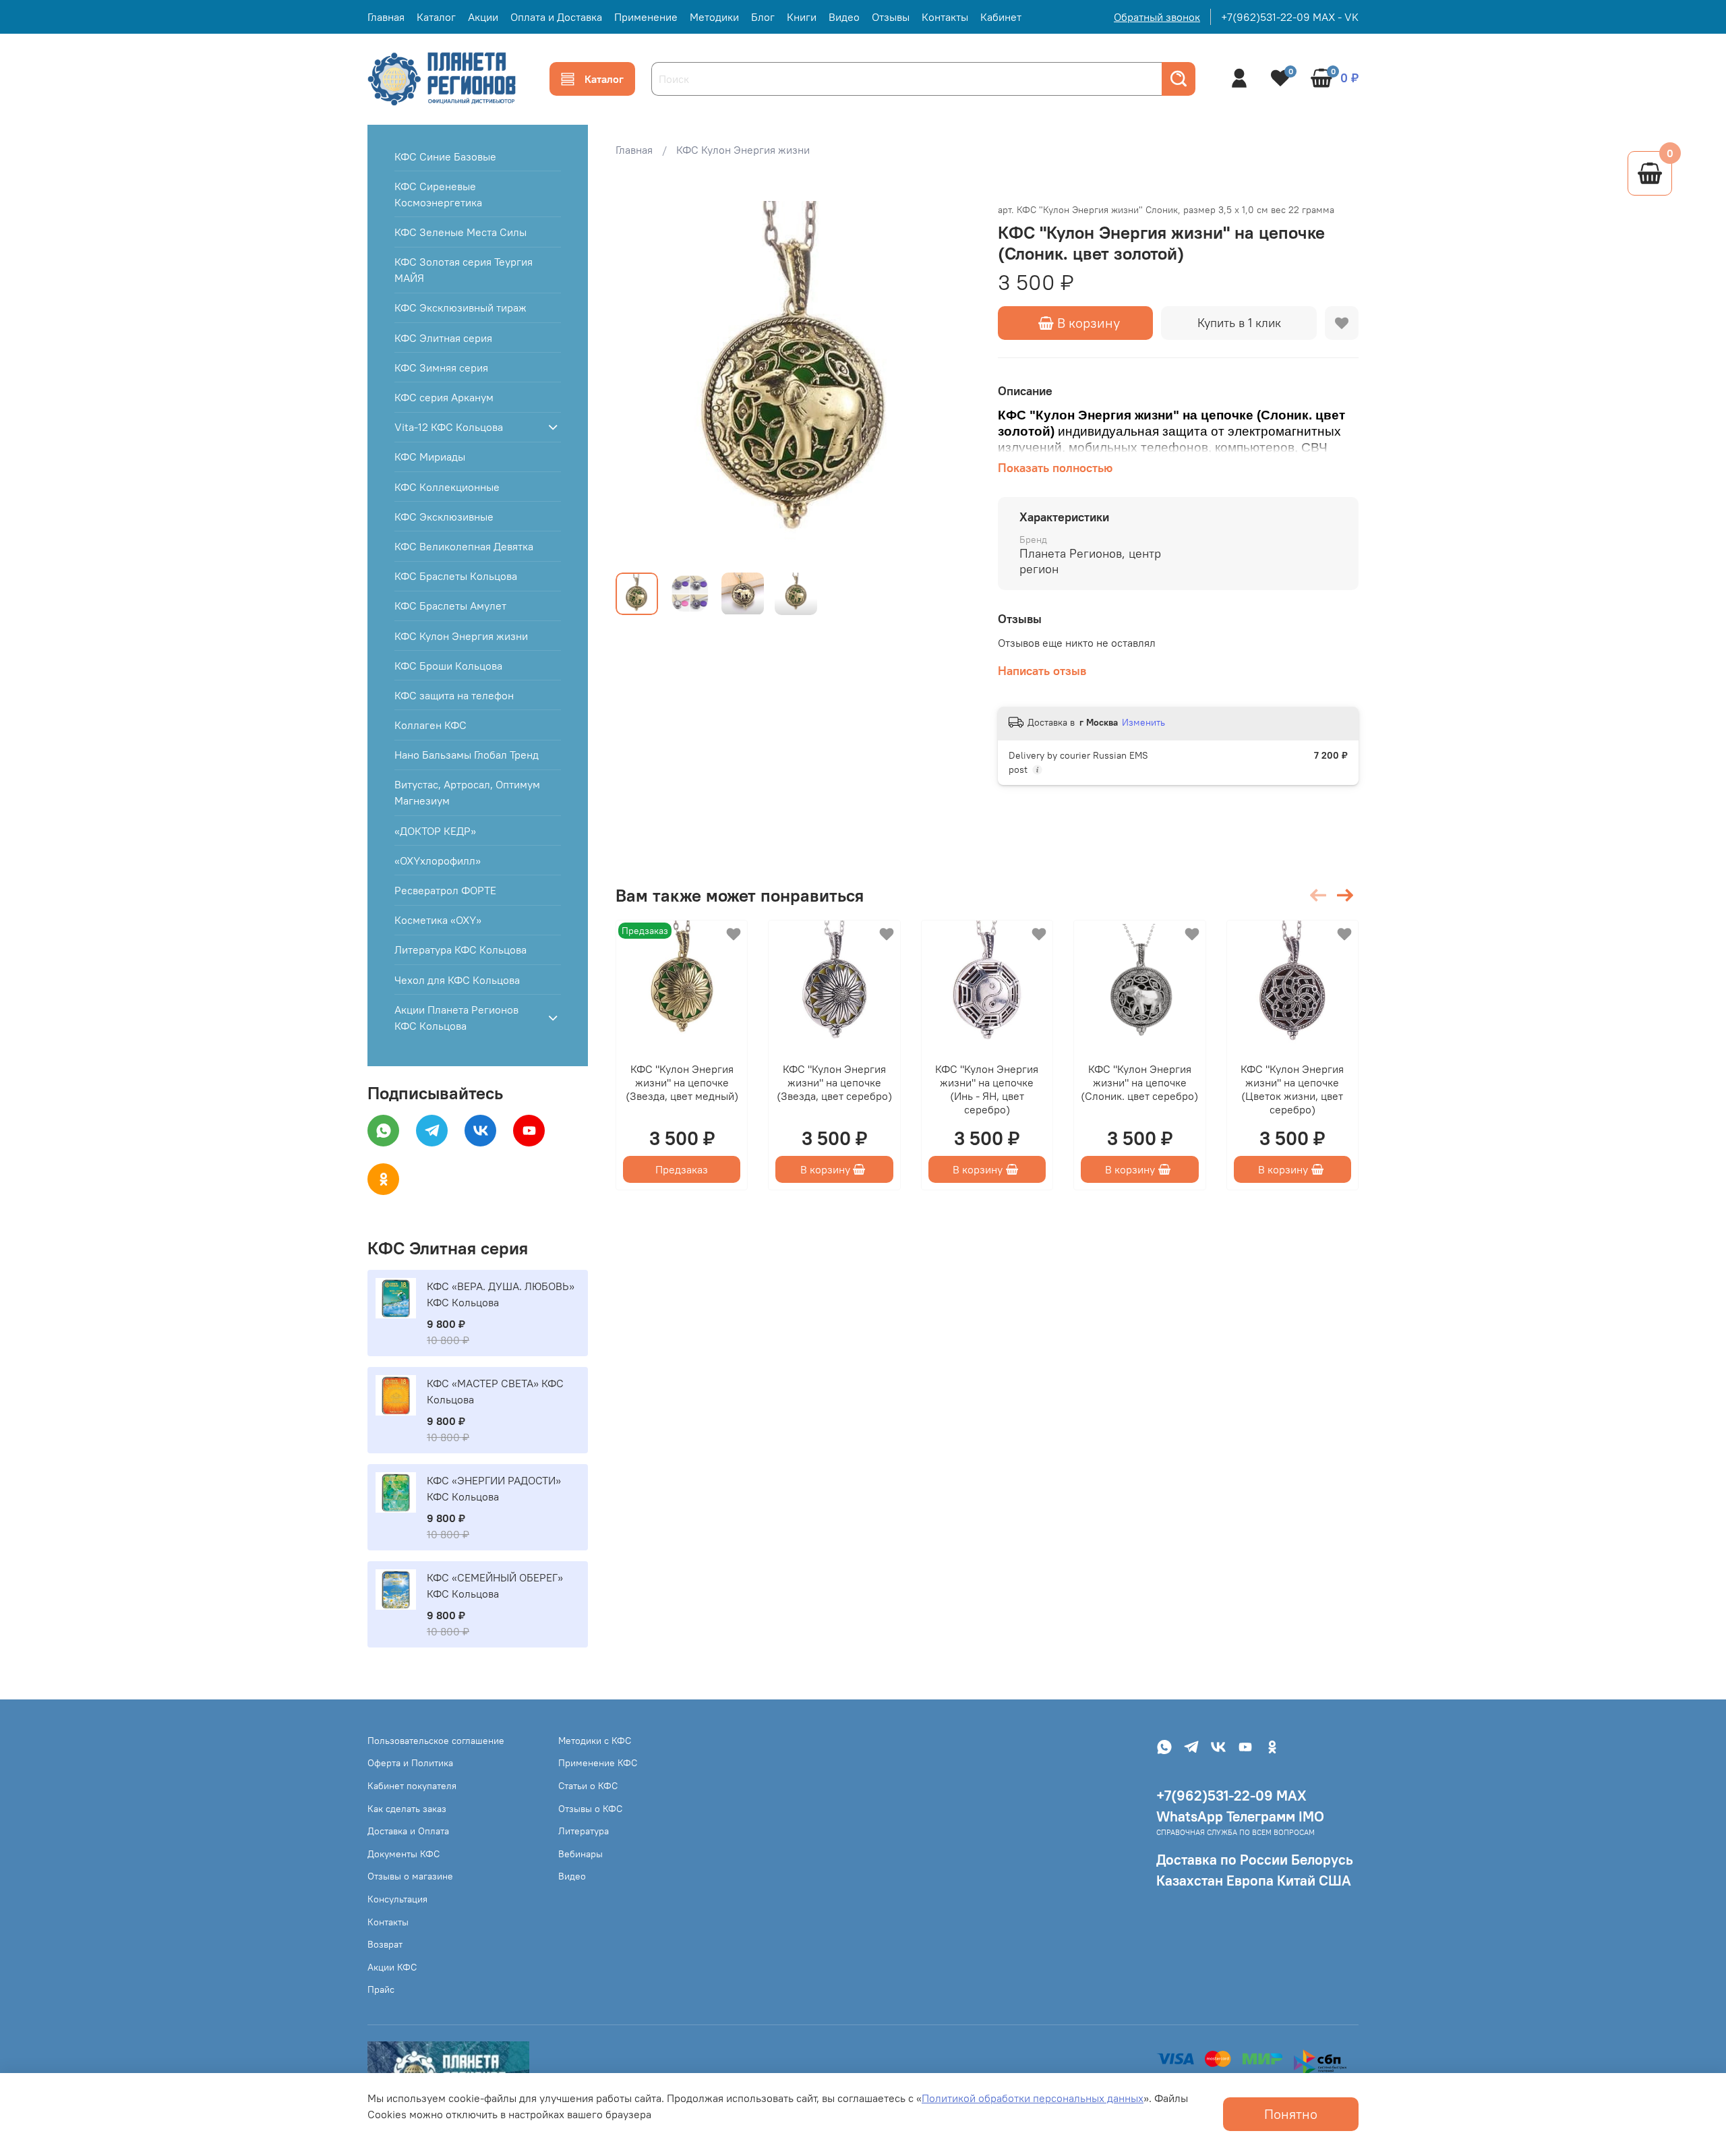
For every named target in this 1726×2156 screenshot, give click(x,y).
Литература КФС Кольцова (460, 950)
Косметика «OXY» (438, 920)
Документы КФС (404, 1854)
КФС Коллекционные (447, 487)
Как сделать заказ (407, 1809)
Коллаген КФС (430, 725)
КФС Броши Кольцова (448, 666)
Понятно (1291, 2114)
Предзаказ (682, 1170)
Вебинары (581, 1854)
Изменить (1143, 722)
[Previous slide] (637, 382)
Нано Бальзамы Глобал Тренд (467, 755)
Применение (646, 17)
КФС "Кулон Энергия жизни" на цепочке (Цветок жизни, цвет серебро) (1292, 1090)
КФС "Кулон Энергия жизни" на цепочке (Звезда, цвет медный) (681, 1083)
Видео (844, 17)
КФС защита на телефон (454, 695)
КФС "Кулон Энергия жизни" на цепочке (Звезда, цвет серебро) (834, 1083)
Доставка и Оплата (408, 1831)
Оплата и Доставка (556, 17)
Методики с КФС (595, 1741)
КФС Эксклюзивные (444, 517)
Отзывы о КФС (590, 1809)
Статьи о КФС (588, 1786)
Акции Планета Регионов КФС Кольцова (456, 1018)
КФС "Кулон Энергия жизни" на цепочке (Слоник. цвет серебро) (1139, 1083)
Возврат (385, 1944)
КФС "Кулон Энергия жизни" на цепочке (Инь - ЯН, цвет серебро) (987, 1090)
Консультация (397, 1899)
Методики (714, 17)
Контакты (945, 17)
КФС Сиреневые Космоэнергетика (438, 194)
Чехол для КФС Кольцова (457, 980)
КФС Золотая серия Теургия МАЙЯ (464, 270)
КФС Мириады (430, 457)
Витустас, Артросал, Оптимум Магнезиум (467, 792)
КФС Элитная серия (443, 338)
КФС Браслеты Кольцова (456, 576)
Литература (584, 1831)
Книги (802, 17)
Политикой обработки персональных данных (1033, 2098)
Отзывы (891, 17)
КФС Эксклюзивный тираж (460, 308)
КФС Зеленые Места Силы (460, 232)
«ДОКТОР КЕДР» (435, 831)
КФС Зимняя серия (441, 368)
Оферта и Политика (410, 1763)
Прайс (381, 1989)
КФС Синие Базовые (445, 156)
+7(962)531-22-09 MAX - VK (1290, 17)
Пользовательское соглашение (436, 1741)
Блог (763, 17)
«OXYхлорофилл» (438, 861)
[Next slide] (955, 382)
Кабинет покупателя (412, 1786)
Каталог (436, 17)
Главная (386, 17)
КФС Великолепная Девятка (464, 546)
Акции (483, 17)
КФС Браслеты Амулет (450, 606)
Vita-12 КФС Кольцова (449, 427)
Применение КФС (598, 1763)
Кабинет (1001, 17)
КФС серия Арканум (444, 397)
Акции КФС (392, 1967)
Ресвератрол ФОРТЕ (445, 890)
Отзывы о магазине (410, 1876)
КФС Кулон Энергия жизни (743, 150)
